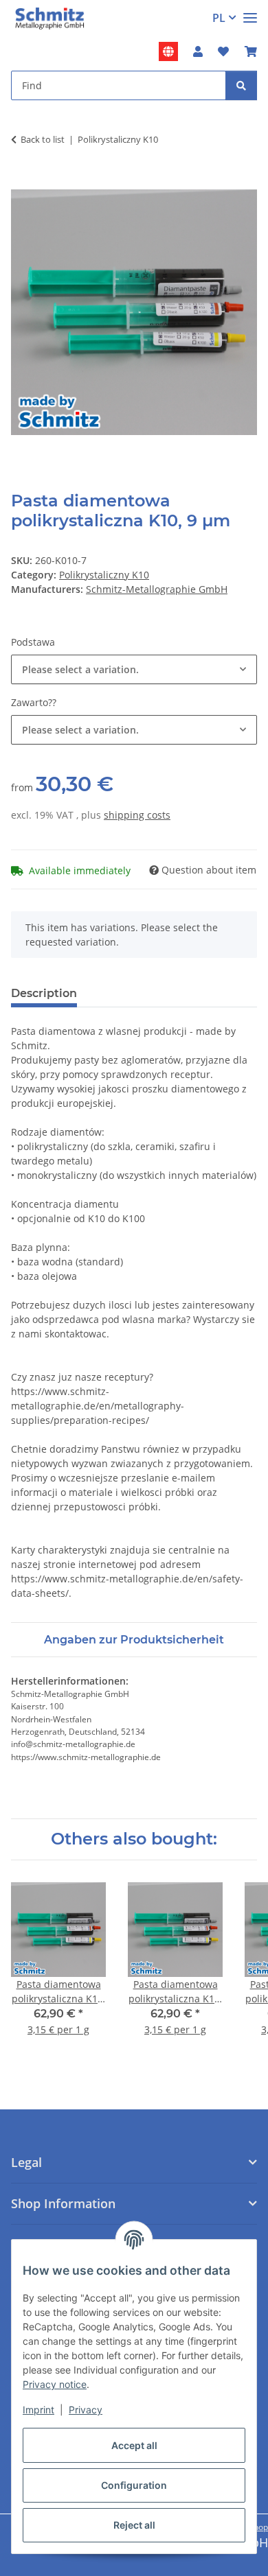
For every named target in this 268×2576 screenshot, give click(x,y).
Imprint (38, 2410)
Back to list (43, 139)
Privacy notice (55, 2384)
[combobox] (134, 669)
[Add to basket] (22, 182)
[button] (198, 51)
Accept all (134, 2445)
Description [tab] (44, 993)
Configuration (134, 2485)
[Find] (241, 85)
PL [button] (219, 18)
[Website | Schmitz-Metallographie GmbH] (168, 51)
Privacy (86, 2410)
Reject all (134, 2525)
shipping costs (137, 815)
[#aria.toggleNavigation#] (250, 12)
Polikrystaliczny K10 (104, 575)
